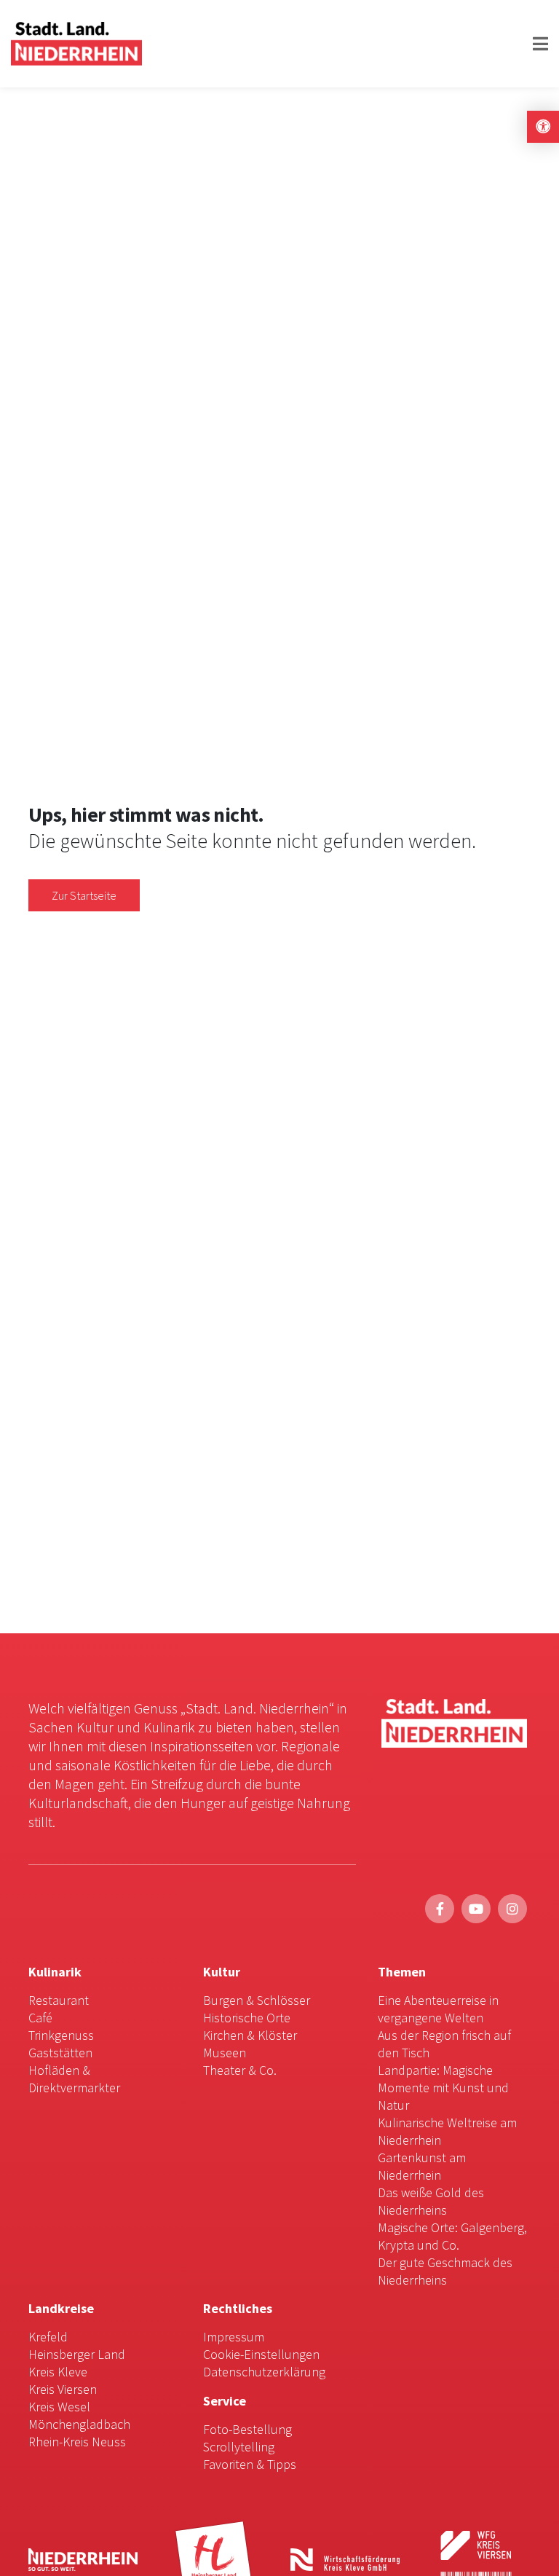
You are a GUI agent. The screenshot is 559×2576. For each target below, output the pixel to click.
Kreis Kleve (58, 2372)
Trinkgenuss (61, 2035)
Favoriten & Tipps (250, 2464)
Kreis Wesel (59, 2407)
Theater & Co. (240, 2070)
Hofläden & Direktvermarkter (74, 2079)
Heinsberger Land (77, 2354)
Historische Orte (247, 2018)
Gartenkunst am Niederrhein (422, 2166)
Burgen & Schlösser (257, 2000)
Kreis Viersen (63, 2389)
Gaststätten (60, 2053)
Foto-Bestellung (247, 2429)
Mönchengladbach (79, 2424)
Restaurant (59, 2000)
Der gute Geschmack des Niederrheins (445, 2271)
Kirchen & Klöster (250, 2035)
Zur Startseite (84, 895)
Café (40, 2018)
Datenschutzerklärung (264, 2372)
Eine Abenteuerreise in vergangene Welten (438, 2009)
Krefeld (48, 2337)
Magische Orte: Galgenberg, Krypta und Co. (452, 2236)
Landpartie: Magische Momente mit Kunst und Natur (443, 2088)
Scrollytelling (239, 2447)
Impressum (234, 2337)
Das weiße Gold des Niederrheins (431, 2201)
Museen (225, 2053)
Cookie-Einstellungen (261, 2354)
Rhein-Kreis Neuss (77, 2442)
